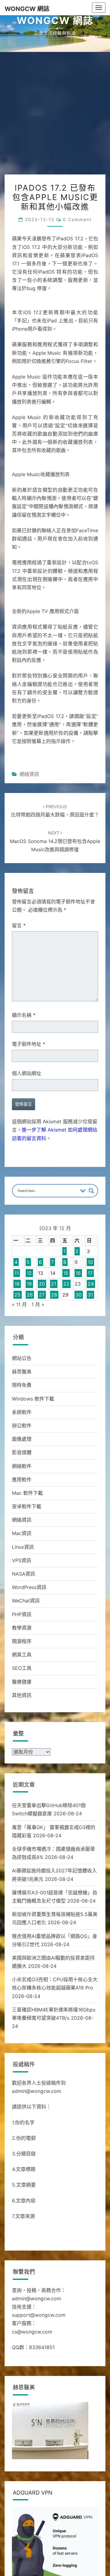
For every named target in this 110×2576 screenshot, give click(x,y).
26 (30, 1295)
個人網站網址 (27, 1073)
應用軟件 (22, 1480)
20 (42, 1284)
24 (91, 1284)
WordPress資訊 (29, 1587)
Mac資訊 (22, 1533)
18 (17, 1284)
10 (90, 1262)
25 (17, 1295)
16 (78, 1273)
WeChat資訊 (26, 1601)
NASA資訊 (24, 1574)
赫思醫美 (22, 1372)
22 (66, 1284)
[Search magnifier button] (91, 1191)
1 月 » (38, 1304)
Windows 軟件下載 (33, 1399)
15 (66, 1273)
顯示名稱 (24, 1015)
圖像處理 (22, 1439)
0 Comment (77, 219)
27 (42, 1295)
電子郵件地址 (29, 1044)
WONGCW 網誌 (27, 9)
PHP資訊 (22, 1614)
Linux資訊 (23, 1547)
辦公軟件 (22, 1426)
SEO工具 (22, 1668)
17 (90, 1273)
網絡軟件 (22, 1466)
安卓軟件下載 (27, 1506)
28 (54, 1295)
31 (90, 1295)
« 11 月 (19, 1304)
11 (16, 1273)
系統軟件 (22, 1412)
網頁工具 (22, 1655)
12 (29, 1273)
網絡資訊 (29, 774)
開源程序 (22, 1641)
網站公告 (22, 1358)
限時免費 (22, 1385)
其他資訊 (22, 1695)
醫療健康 (22, 1682)
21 (54, 1284)
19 (29, 1284)
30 (79, 1295)
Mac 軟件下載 (27, 1493)
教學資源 (22, 1628)
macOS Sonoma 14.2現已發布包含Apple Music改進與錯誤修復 (55, 841)
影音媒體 (22, 1452)
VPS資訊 (22, 1560)
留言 (19, 925)
